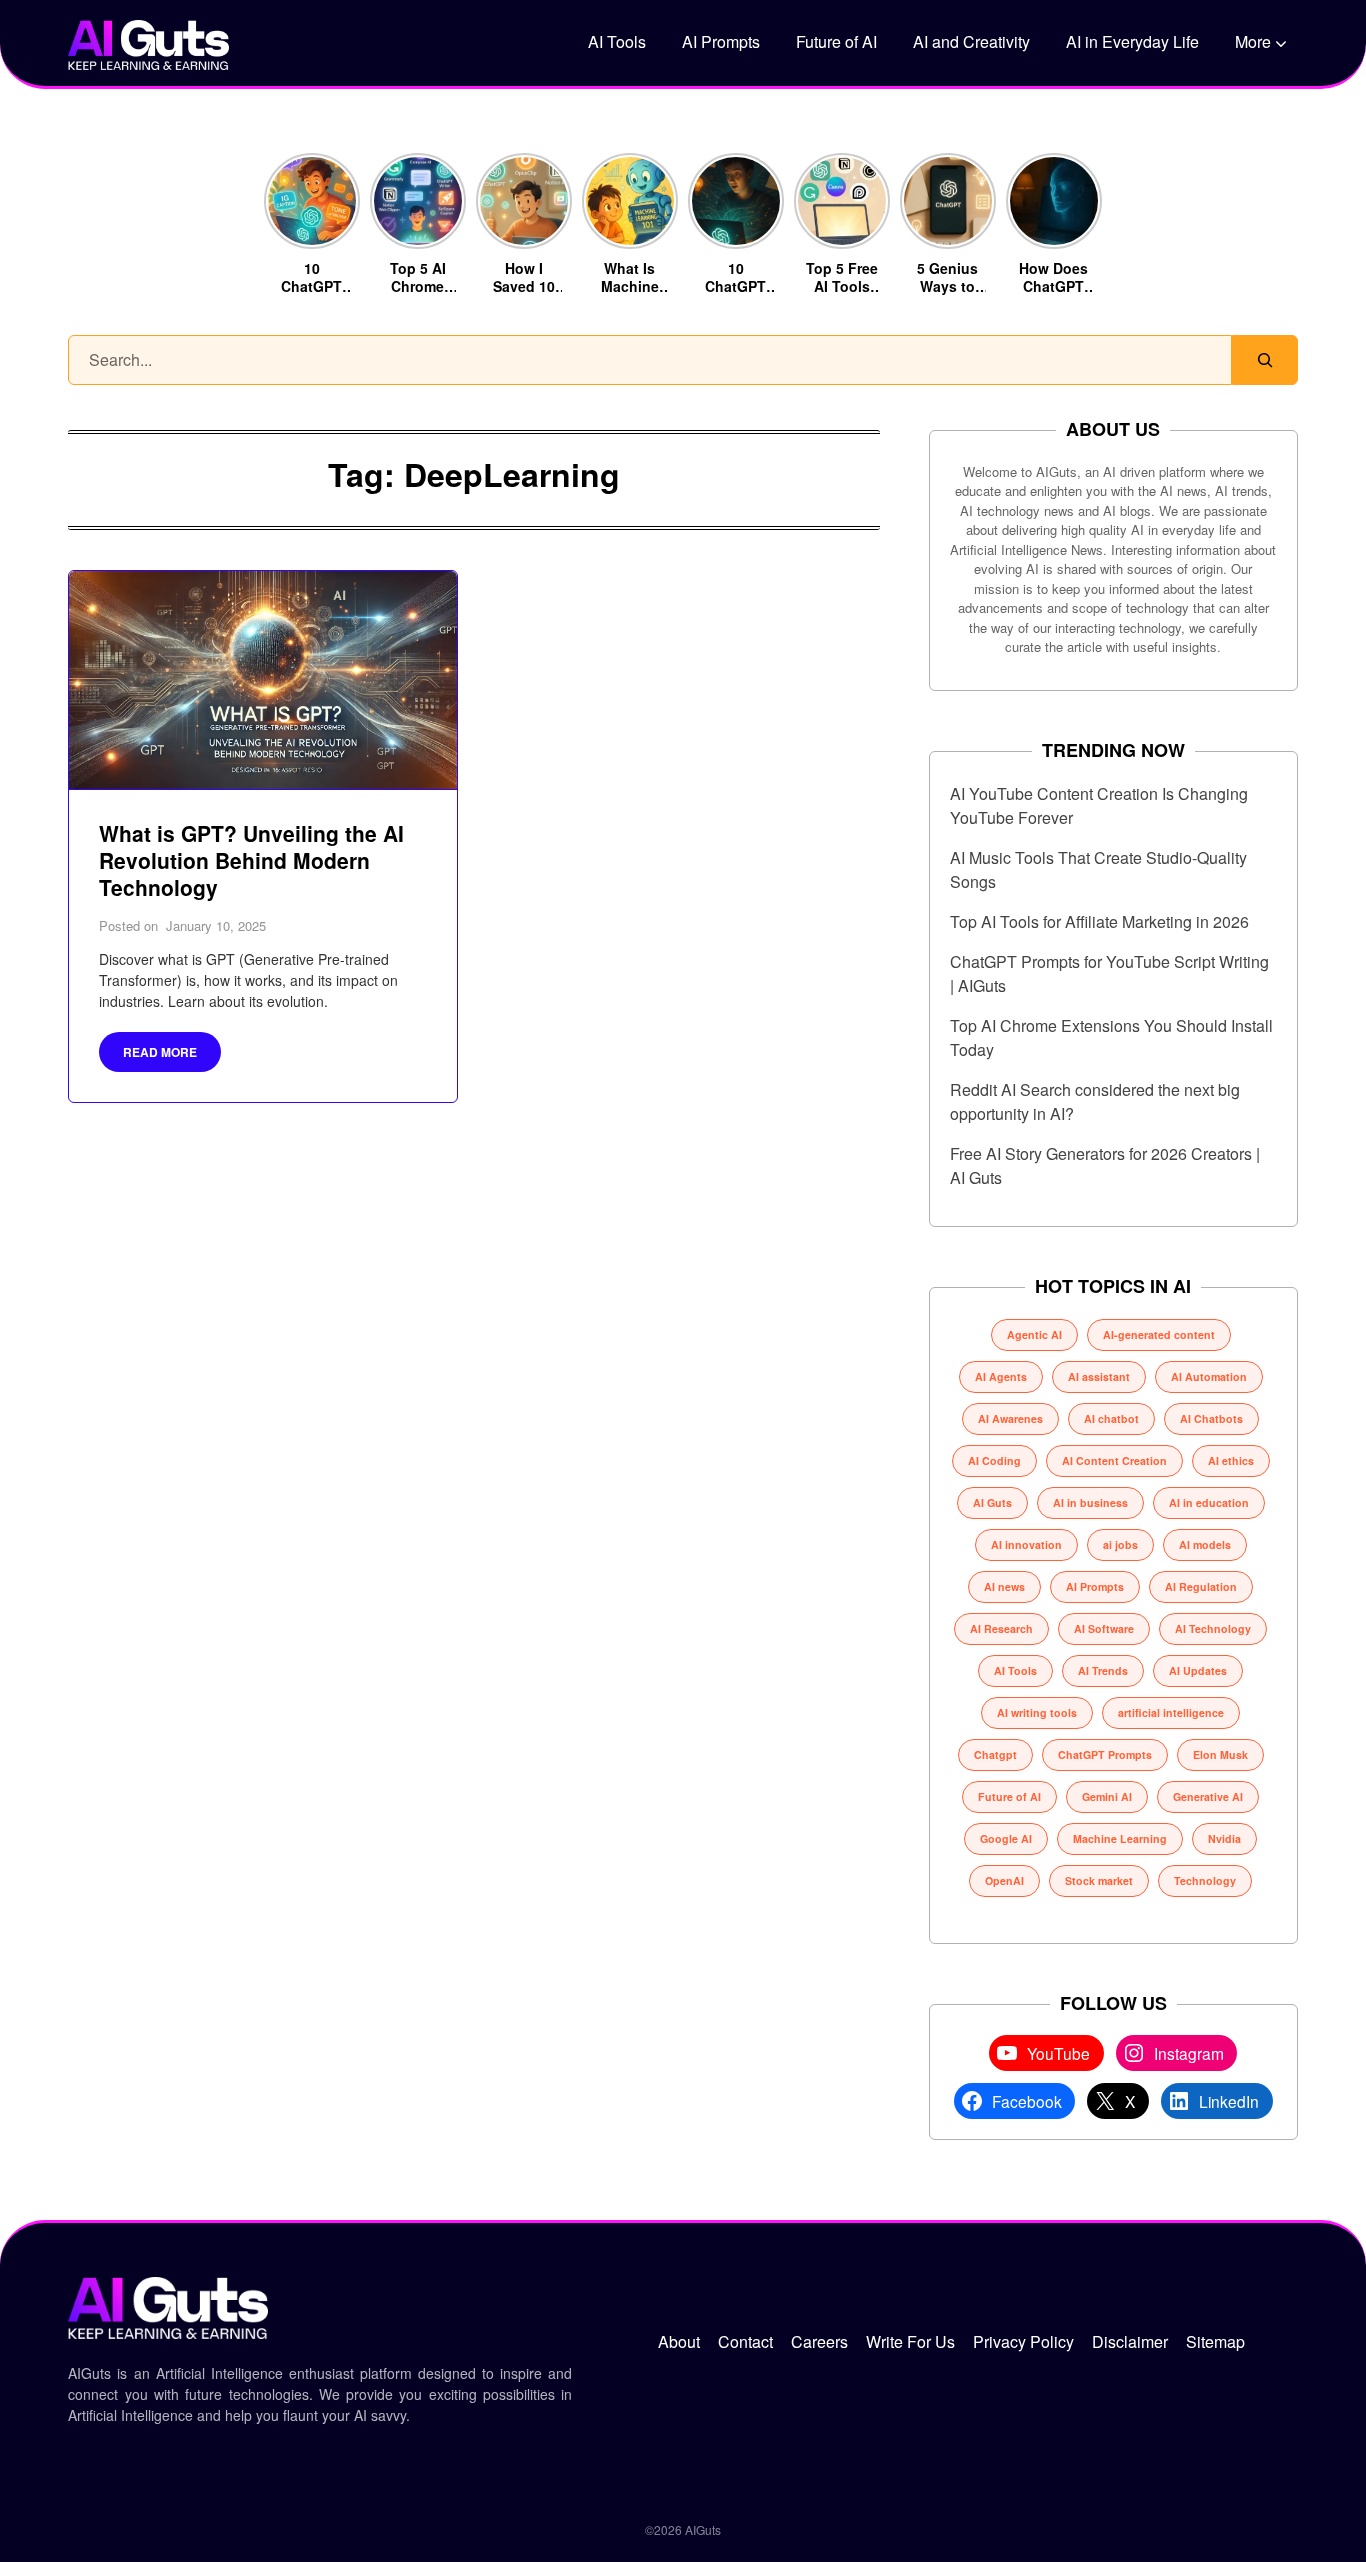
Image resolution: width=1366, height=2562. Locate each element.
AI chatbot (1111, 1418)
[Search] (1265, 360)
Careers (819, 2341)
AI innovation (1026, 1544)
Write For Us (910, 2341)
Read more (160, 1052)
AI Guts (992, 1502)
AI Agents (1001, 1376)
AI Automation (1209, 1376)
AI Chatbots (1211, 1418)
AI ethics (1231, 1460)
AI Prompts (721, 41)
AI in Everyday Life (1132, 41)
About (679, 2341)
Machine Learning (1120, 1838)
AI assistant (1099, 1376)
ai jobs (1120, 1544)
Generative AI (1208, 1796)
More (1253, 41)
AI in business (1090, 1502)
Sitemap (1215, 2341)
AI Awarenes (1010, 1418)
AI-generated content (1159, 1334)
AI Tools (617, 41)
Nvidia (1224, 1838)
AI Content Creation (1114, 1460)
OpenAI (1004, 1880)
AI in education (1209, 1502)
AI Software (1104, 1628)
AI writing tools (1037, 1712)
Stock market (1099, 1880)
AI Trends (1103, 1670)
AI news (1004, 1586)
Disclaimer (1130, 2341)
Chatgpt (995, 1754)
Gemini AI (1107, 1796)
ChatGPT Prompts (1105, 1754)
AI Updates (1198, 1670)
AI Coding (994, 1460)
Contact (745, 2341)
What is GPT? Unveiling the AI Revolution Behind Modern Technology (251, 860)
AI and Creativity (971, 41)
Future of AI (836, 41)
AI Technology (1213, 1628)
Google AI (1006, 1838)
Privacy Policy (1023, 2341)
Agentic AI (1034, 1334)
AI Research (1001, 1628)
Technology (1205, 1880)
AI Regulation (1201, 1586)
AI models (1205, 1544)
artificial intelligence (1171, 1712)
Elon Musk (1220, 1754)
